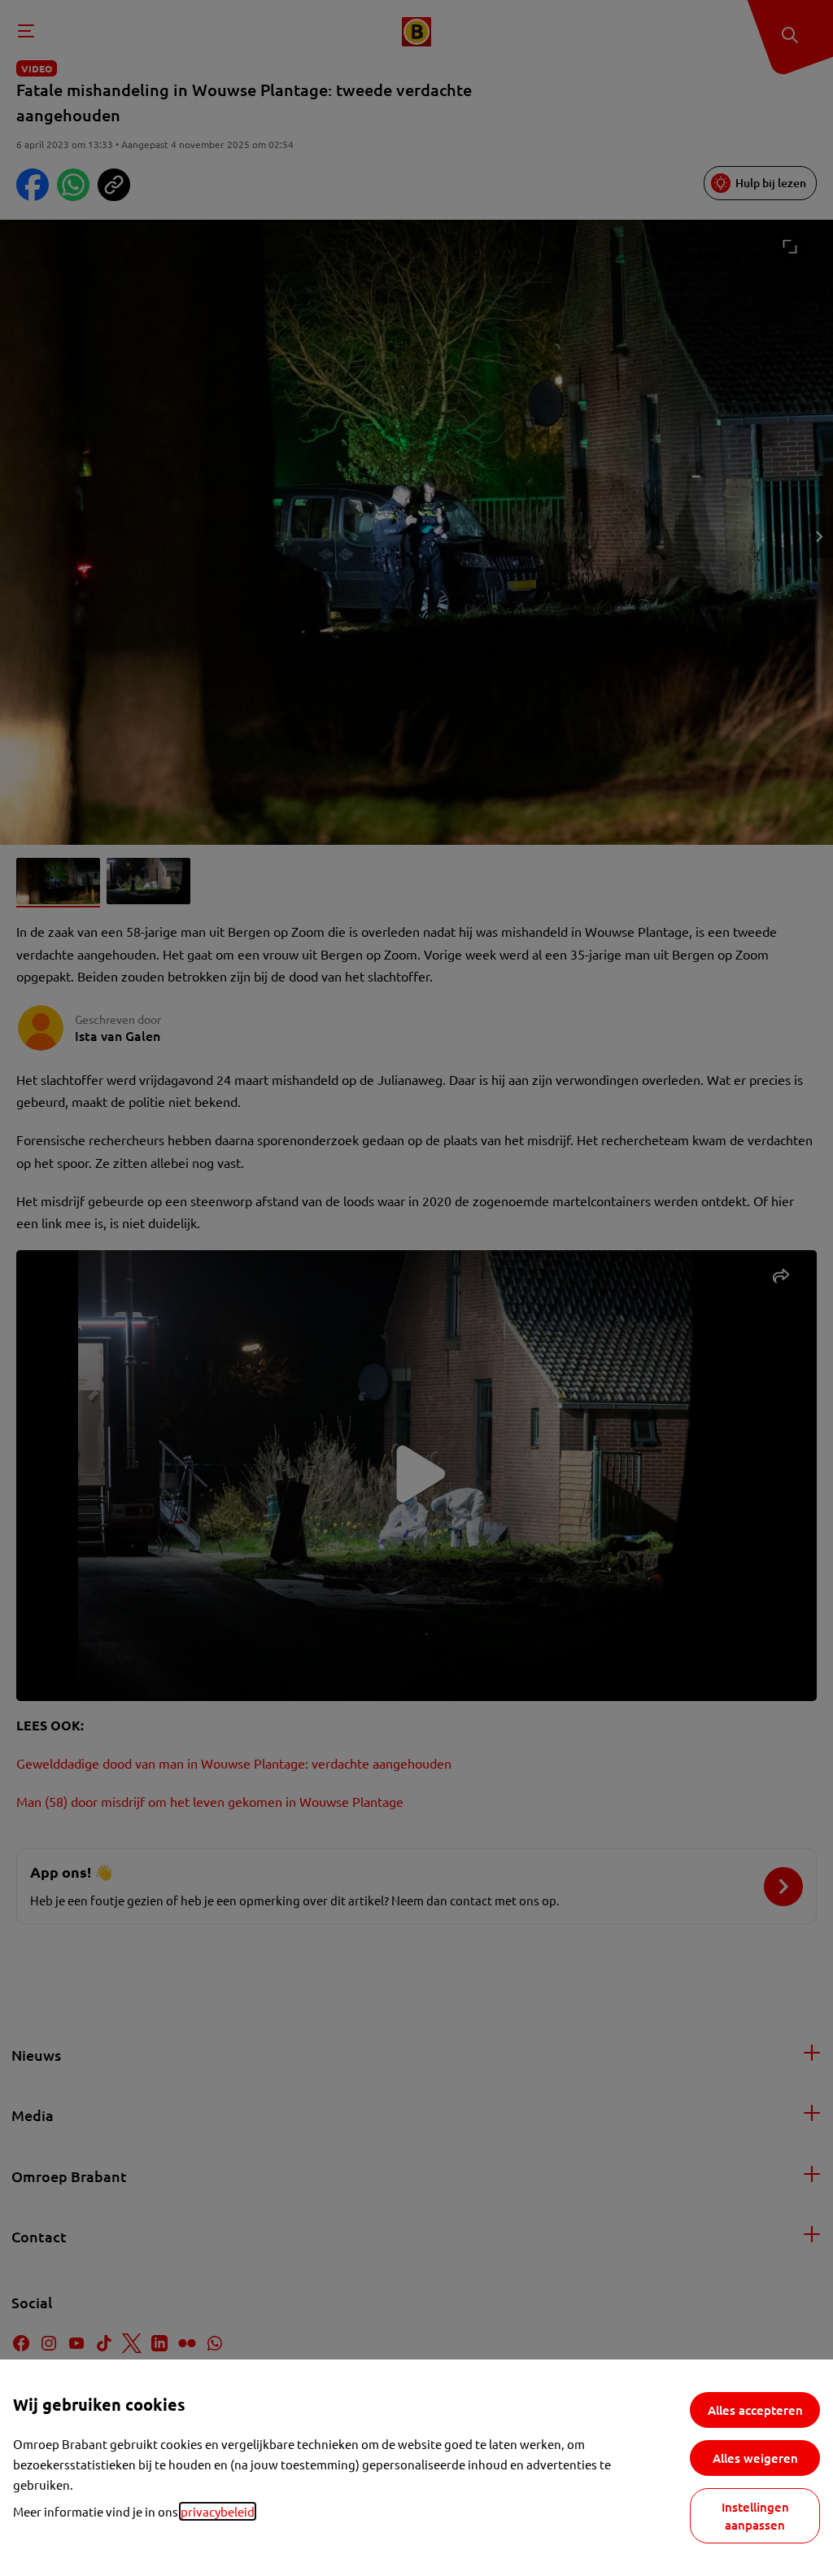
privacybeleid (218, 2511)
